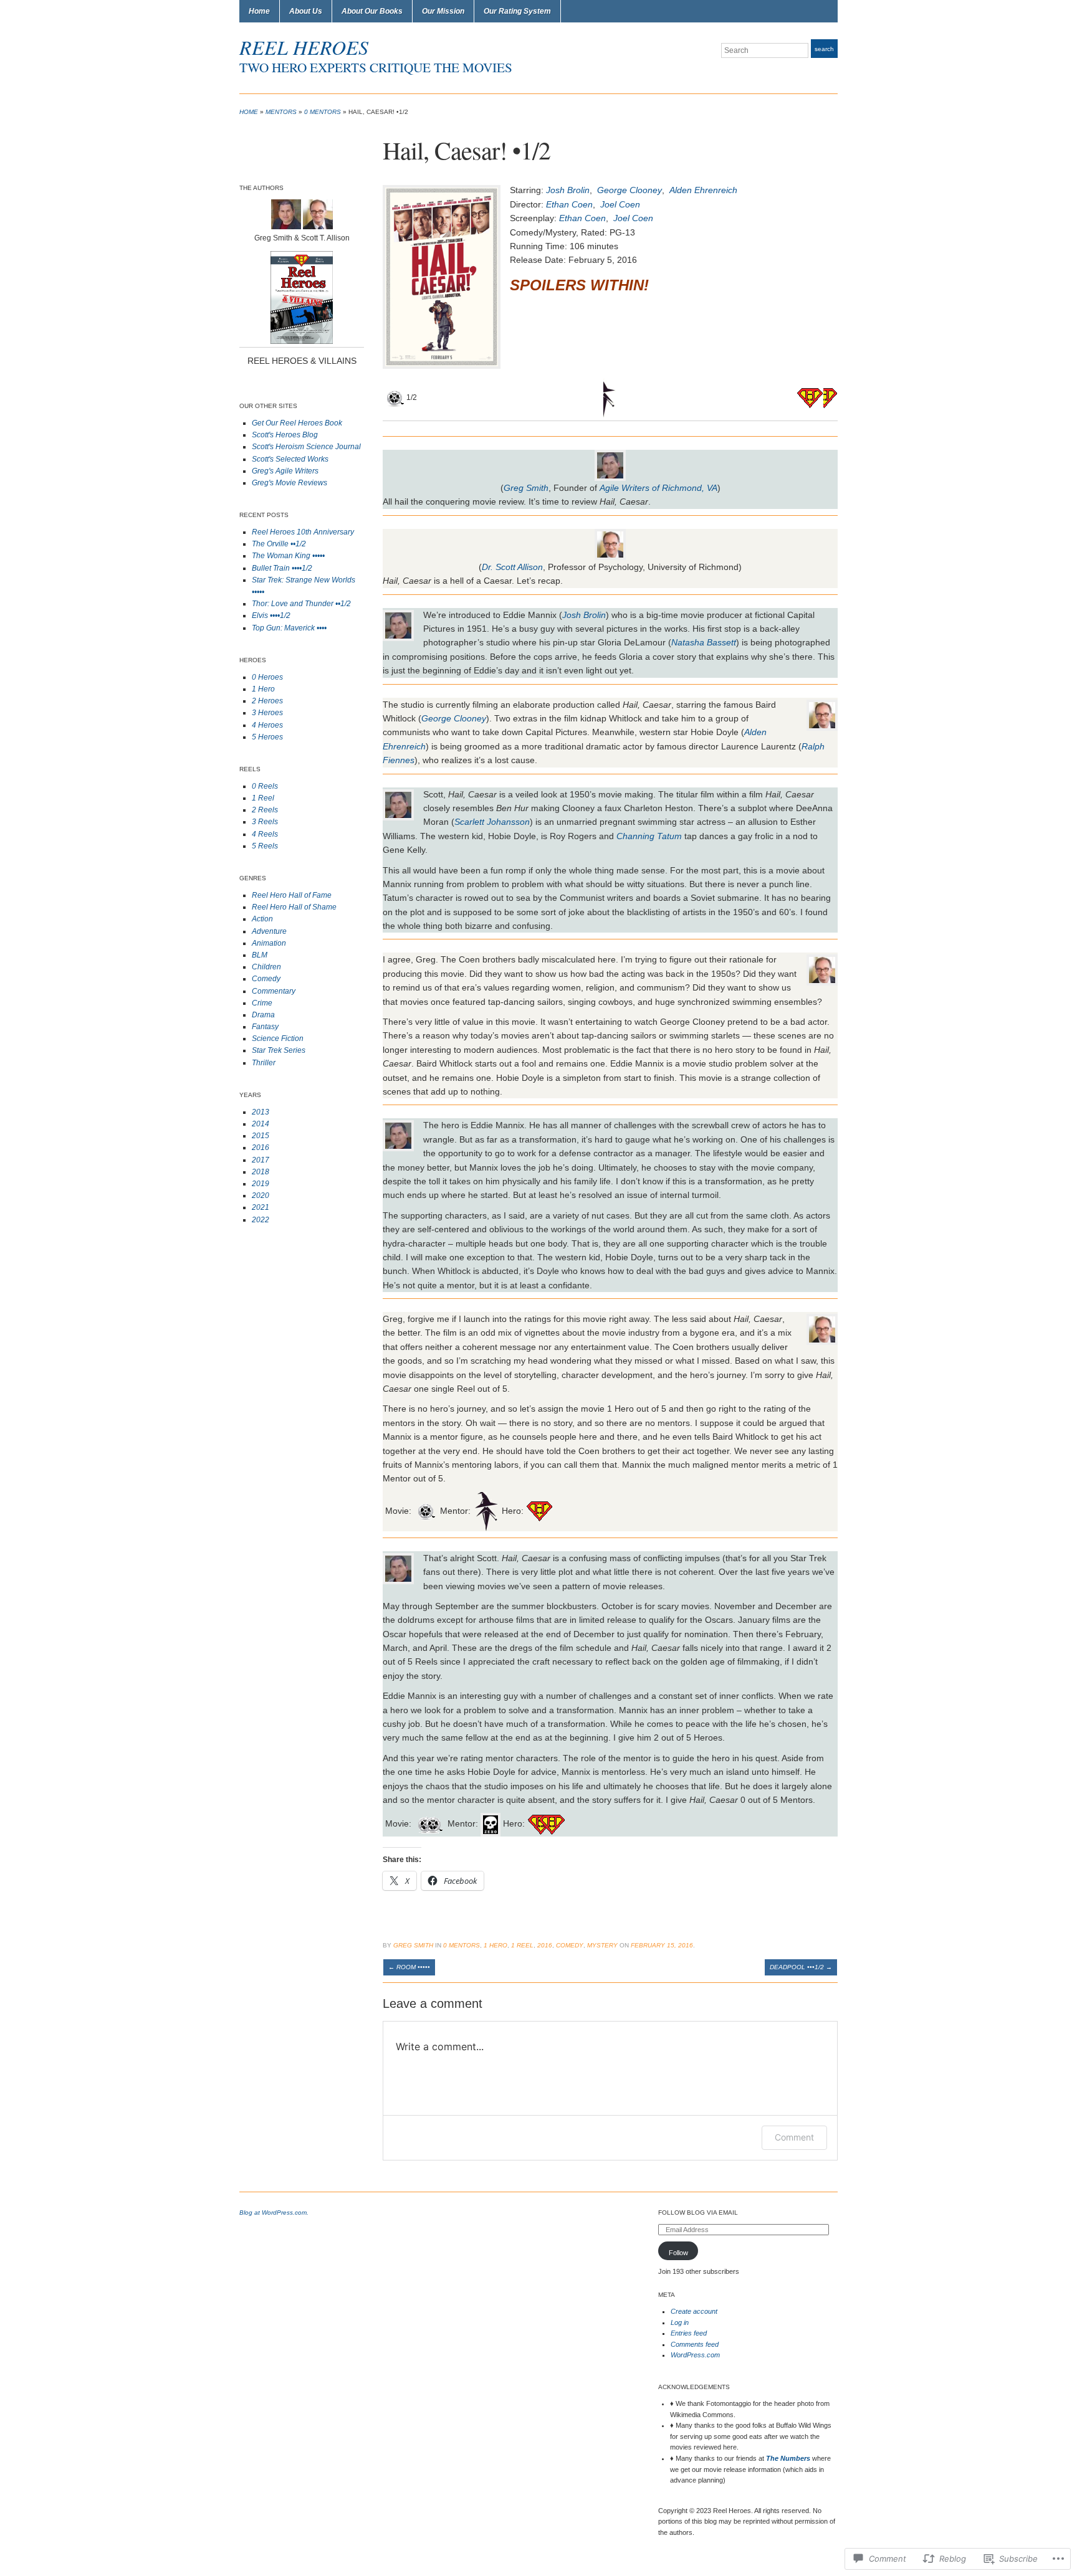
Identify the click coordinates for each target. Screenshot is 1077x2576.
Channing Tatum (649, 836)
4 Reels (265, 834)
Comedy (266, 979)
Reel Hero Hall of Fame (292, 895)
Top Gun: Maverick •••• (289, 628)
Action (262, 919)
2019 (261, 1184)
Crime (262, 1003)
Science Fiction (278, 1038)
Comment (794, 2137)
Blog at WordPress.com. (274, 2212)
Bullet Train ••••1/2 (282, 568)
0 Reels (265, 786)
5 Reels (265, 846)
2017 (261, 1160)
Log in (680, 2322)
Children (266, 967)
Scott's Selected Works (290, 459)
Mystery (602, 1945)
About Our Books (372, 11)
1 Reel (263, 798)
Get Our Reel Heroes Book (297, 423)
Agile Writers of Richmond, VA (658, 488)
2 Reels (265, 810)
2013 (261, 1112)
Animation (269, 943)
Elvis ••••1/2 (271, 615)
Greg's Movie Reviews (290, 483)
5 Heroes (267, 737)
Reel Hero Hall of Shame (294, 907)
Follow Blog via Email (698, 2212)
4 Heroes (267, 725)
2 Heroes (267, 701)
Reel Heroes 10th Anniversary (303, 532)
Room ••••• (409, 1967)
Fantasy (265, 1027)
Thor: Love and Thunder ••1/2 (301, 604)
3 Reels (265, 822)
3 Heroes (267, 713)
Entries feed (689, 2333)
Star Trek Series (279, 1050)
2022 (261, 1220)
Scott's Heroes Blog (285, 435)
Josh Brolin (584, 615)
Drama (263, 1015)
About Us (306, 11)
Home (259, 11)
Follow (678, 2253)
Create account (694, 2311)
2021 (261, 1207)
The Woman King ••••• (288, 556)
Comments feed (695, 2344)
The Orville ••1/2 (279, 544)
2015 (261, 1136)
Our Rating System (517, 11)
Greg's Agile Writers (285, 471)
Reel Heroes (304, 47)
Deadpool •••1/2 (801, 1967)
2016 (261, 1148)
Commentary (274, 991)
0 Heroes (267, 677)
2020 (261, 1195)
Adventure (269, 931)
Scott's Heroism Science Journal (306, 447)
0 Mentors (323, 112)
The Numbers (788, 2458)
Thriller (264, 1063)
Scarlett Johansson (492, 822)
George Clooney (454, 718)
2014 (261, 1124)
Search (824, 49)
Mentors (281, 112)
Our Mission (443, 11)
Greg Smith (526, 488)
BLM (260, 955)
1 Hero (263, 689)
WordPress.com (695, 2355)
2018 (261, 1172)
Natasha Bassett (704, 642)
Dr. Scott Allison (512, 567)
